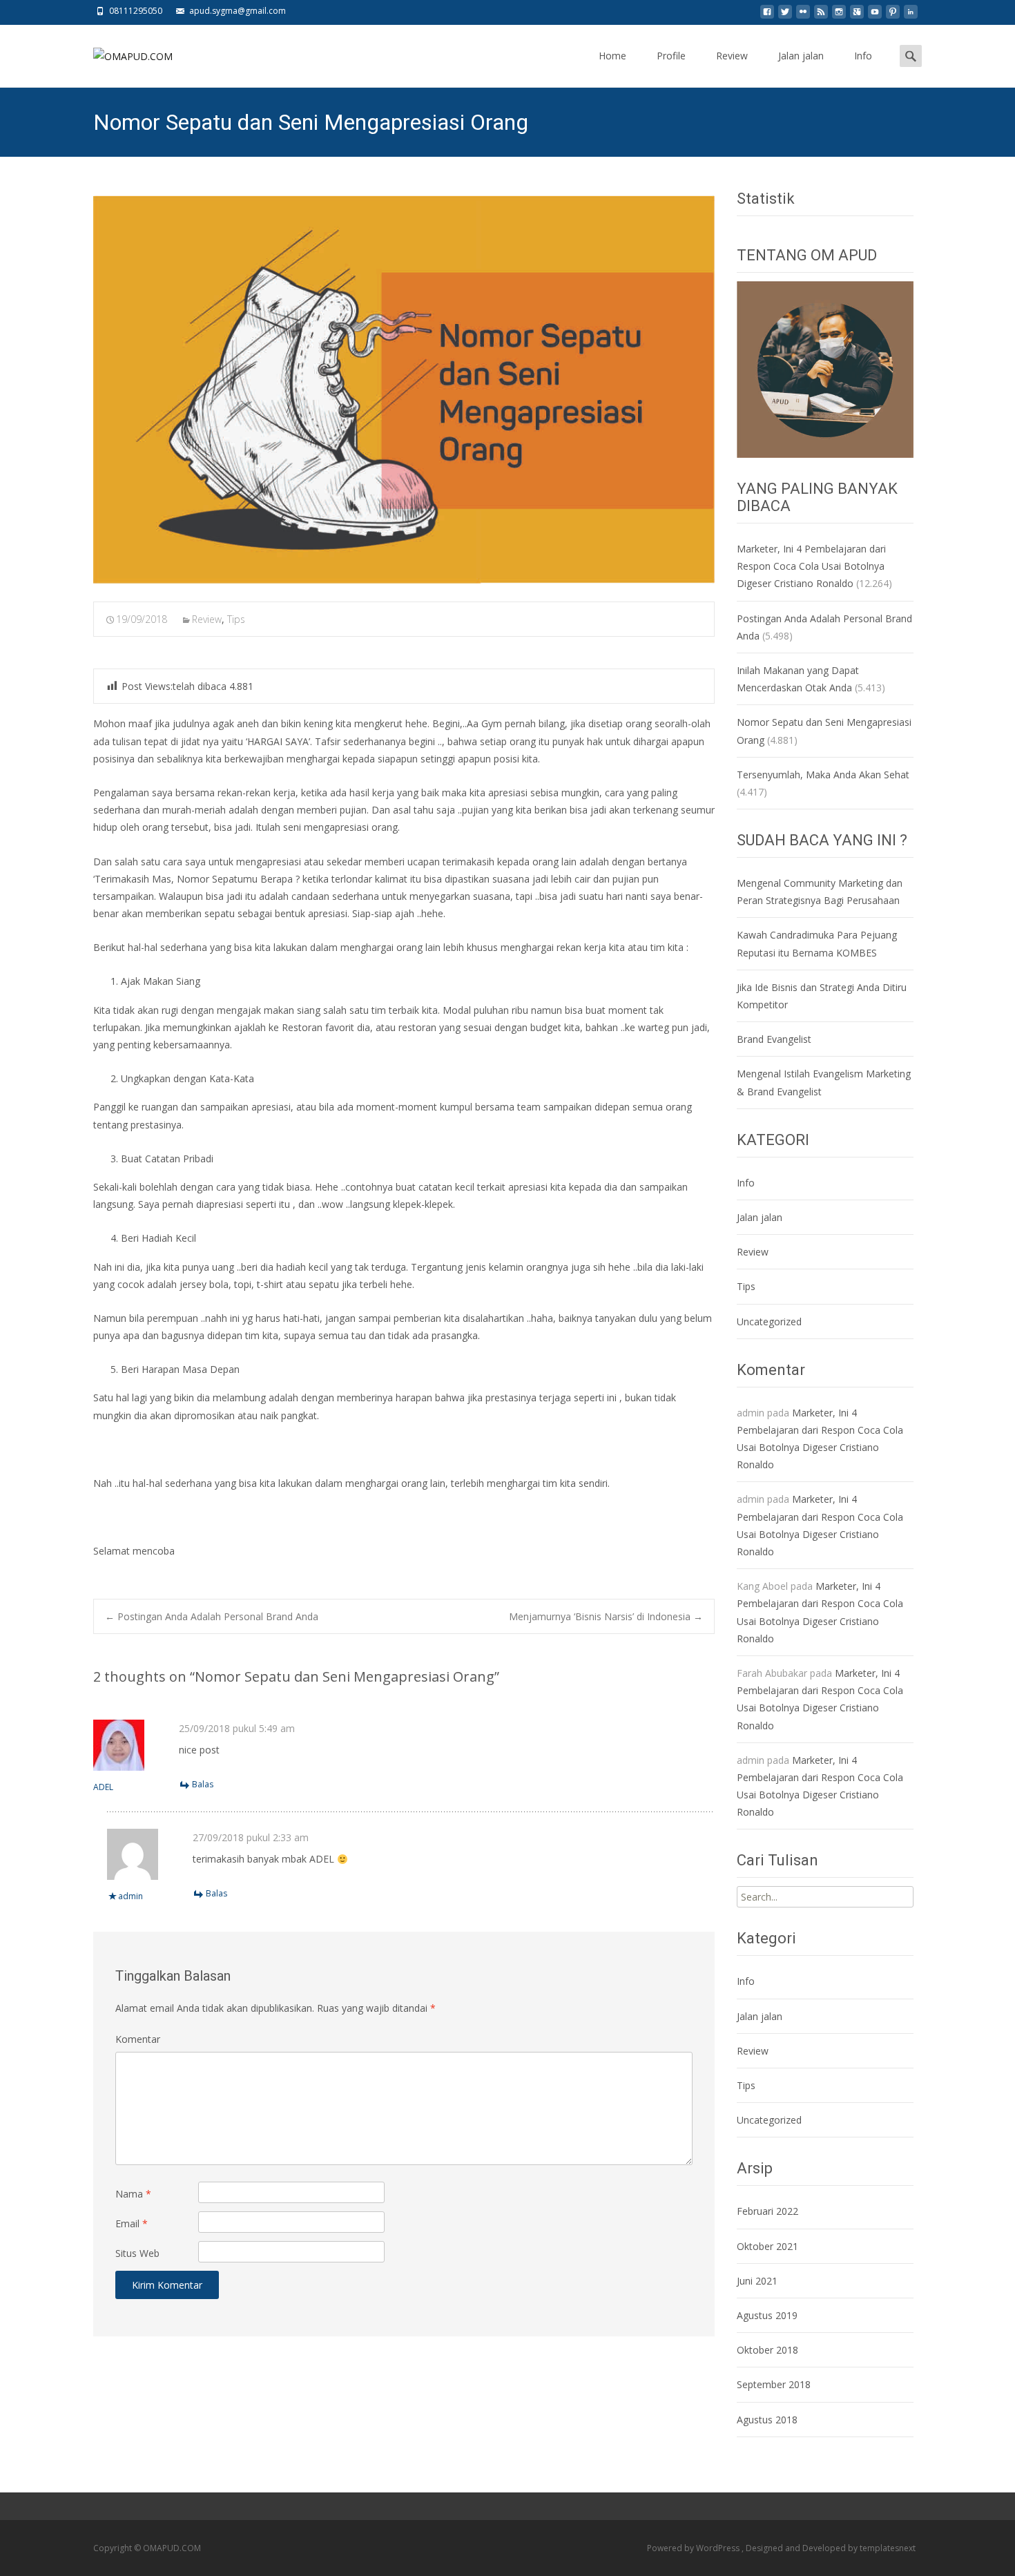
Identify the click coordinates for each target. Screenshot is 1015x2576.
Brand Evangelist (774, 1039)
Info (863, 56)
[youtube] (875, 16)
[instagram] (839, 16)
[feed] (821, 16)
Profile (671, 56)
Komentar (138, 2039)
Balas (203, 1784)
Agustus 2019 (767, 2315)
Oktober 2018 (767, 2350)
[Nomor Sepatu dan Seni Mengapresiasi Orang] (404, 390)
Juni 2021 (757, 2281)
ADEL (103, 1787)
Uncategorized (769, 1321)
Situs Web (137, 2253)
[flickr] (803, 16)
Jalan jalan (801, 56)
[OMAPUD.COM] (122, 52)
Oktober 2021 (767, 2246)
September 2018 (774, 2384)
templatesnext (888, 2548)
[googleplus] (857, 16)
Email (132, 2223)
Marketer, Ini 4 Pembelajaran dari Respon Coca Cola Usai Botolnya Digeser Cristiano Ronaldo (811, 566)
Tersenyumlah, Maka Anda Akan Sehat (823, 775)
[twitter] (785, 16)
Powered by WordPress (694, 2548)
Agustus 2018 (767, 2420)
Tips (236, 619)
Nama (133, 2194)
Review (732, 56)
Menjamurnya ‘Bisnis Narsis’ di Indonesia (606, 1616)
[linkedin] (911, 16)
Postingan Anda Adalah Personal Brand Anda (212, 1616)
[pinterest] (893, 16)
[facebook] (767, 16)
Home (612, 56)
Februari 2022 (767, 2211)
